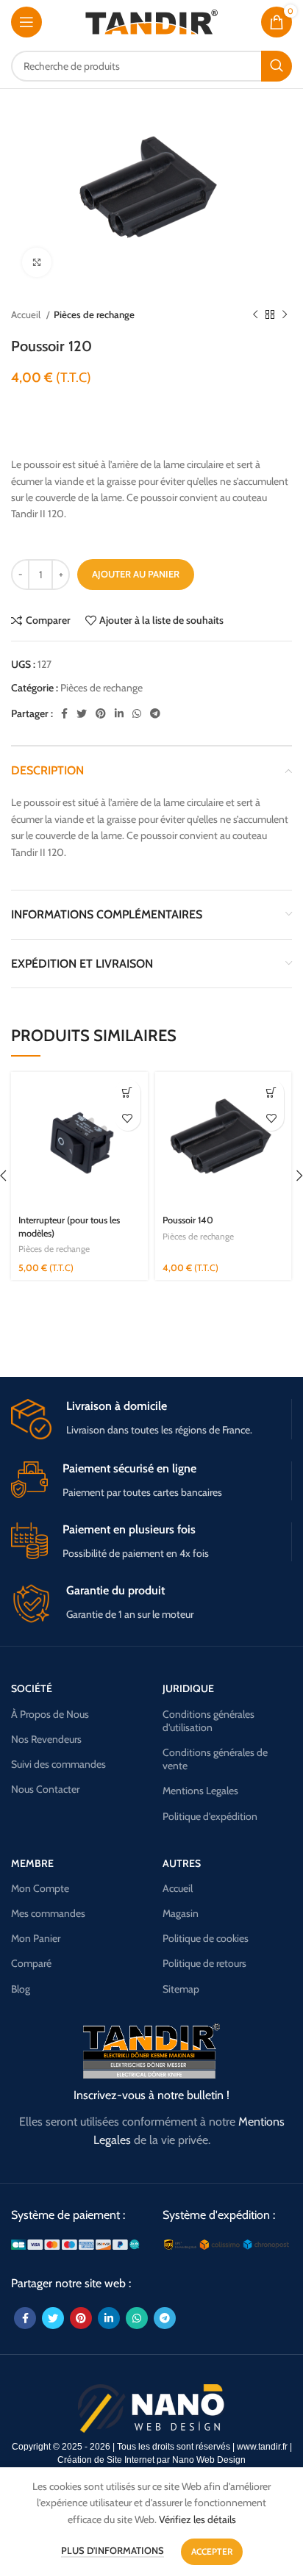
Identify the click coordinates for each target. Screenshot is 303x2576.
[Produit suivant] (285, 315)
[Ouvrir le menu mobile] (26, 22)
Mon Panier (36, 1938)
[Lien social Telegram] (155, 713)
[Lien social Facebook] (64, 713)
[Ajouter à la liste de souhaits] (128, 1118)
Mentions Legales (200, 1791)
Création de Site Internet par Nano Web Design (151, 2460)
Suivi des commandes (58, 1764)
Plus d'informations (113, 2550)
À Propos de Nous (50, 1714)
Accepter (212, 2551)
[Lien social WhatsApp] (137, 713)
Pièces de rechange (94, 314)
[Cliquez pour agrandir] (37, 262)
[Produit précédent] (255, 315)
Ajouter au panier (136, 574)
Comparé (31, 1963)
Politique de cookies (206, 1938)
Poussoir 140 (188, 1220)
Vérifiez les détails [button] (197, 2519)
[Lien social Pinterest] (101, 713)
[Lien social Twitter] (82, 713)
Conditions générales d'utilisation (208, 1721)
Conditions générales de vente (215, 1759)
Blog (21, 1989)
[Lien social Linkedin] (119, 713)
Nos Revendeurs (46, 1739)
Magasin (181, 1913)
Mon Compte (40, 1888)
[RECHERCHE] (277, 66)
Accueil (27, 314)
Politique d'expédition (210, 1816)
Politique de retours (204, 1963)
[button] (128, 1092)
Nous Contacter (45, 1789)
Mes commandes (48, 1913)
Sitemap (181, 1989)
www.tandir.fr (262, 2447)
